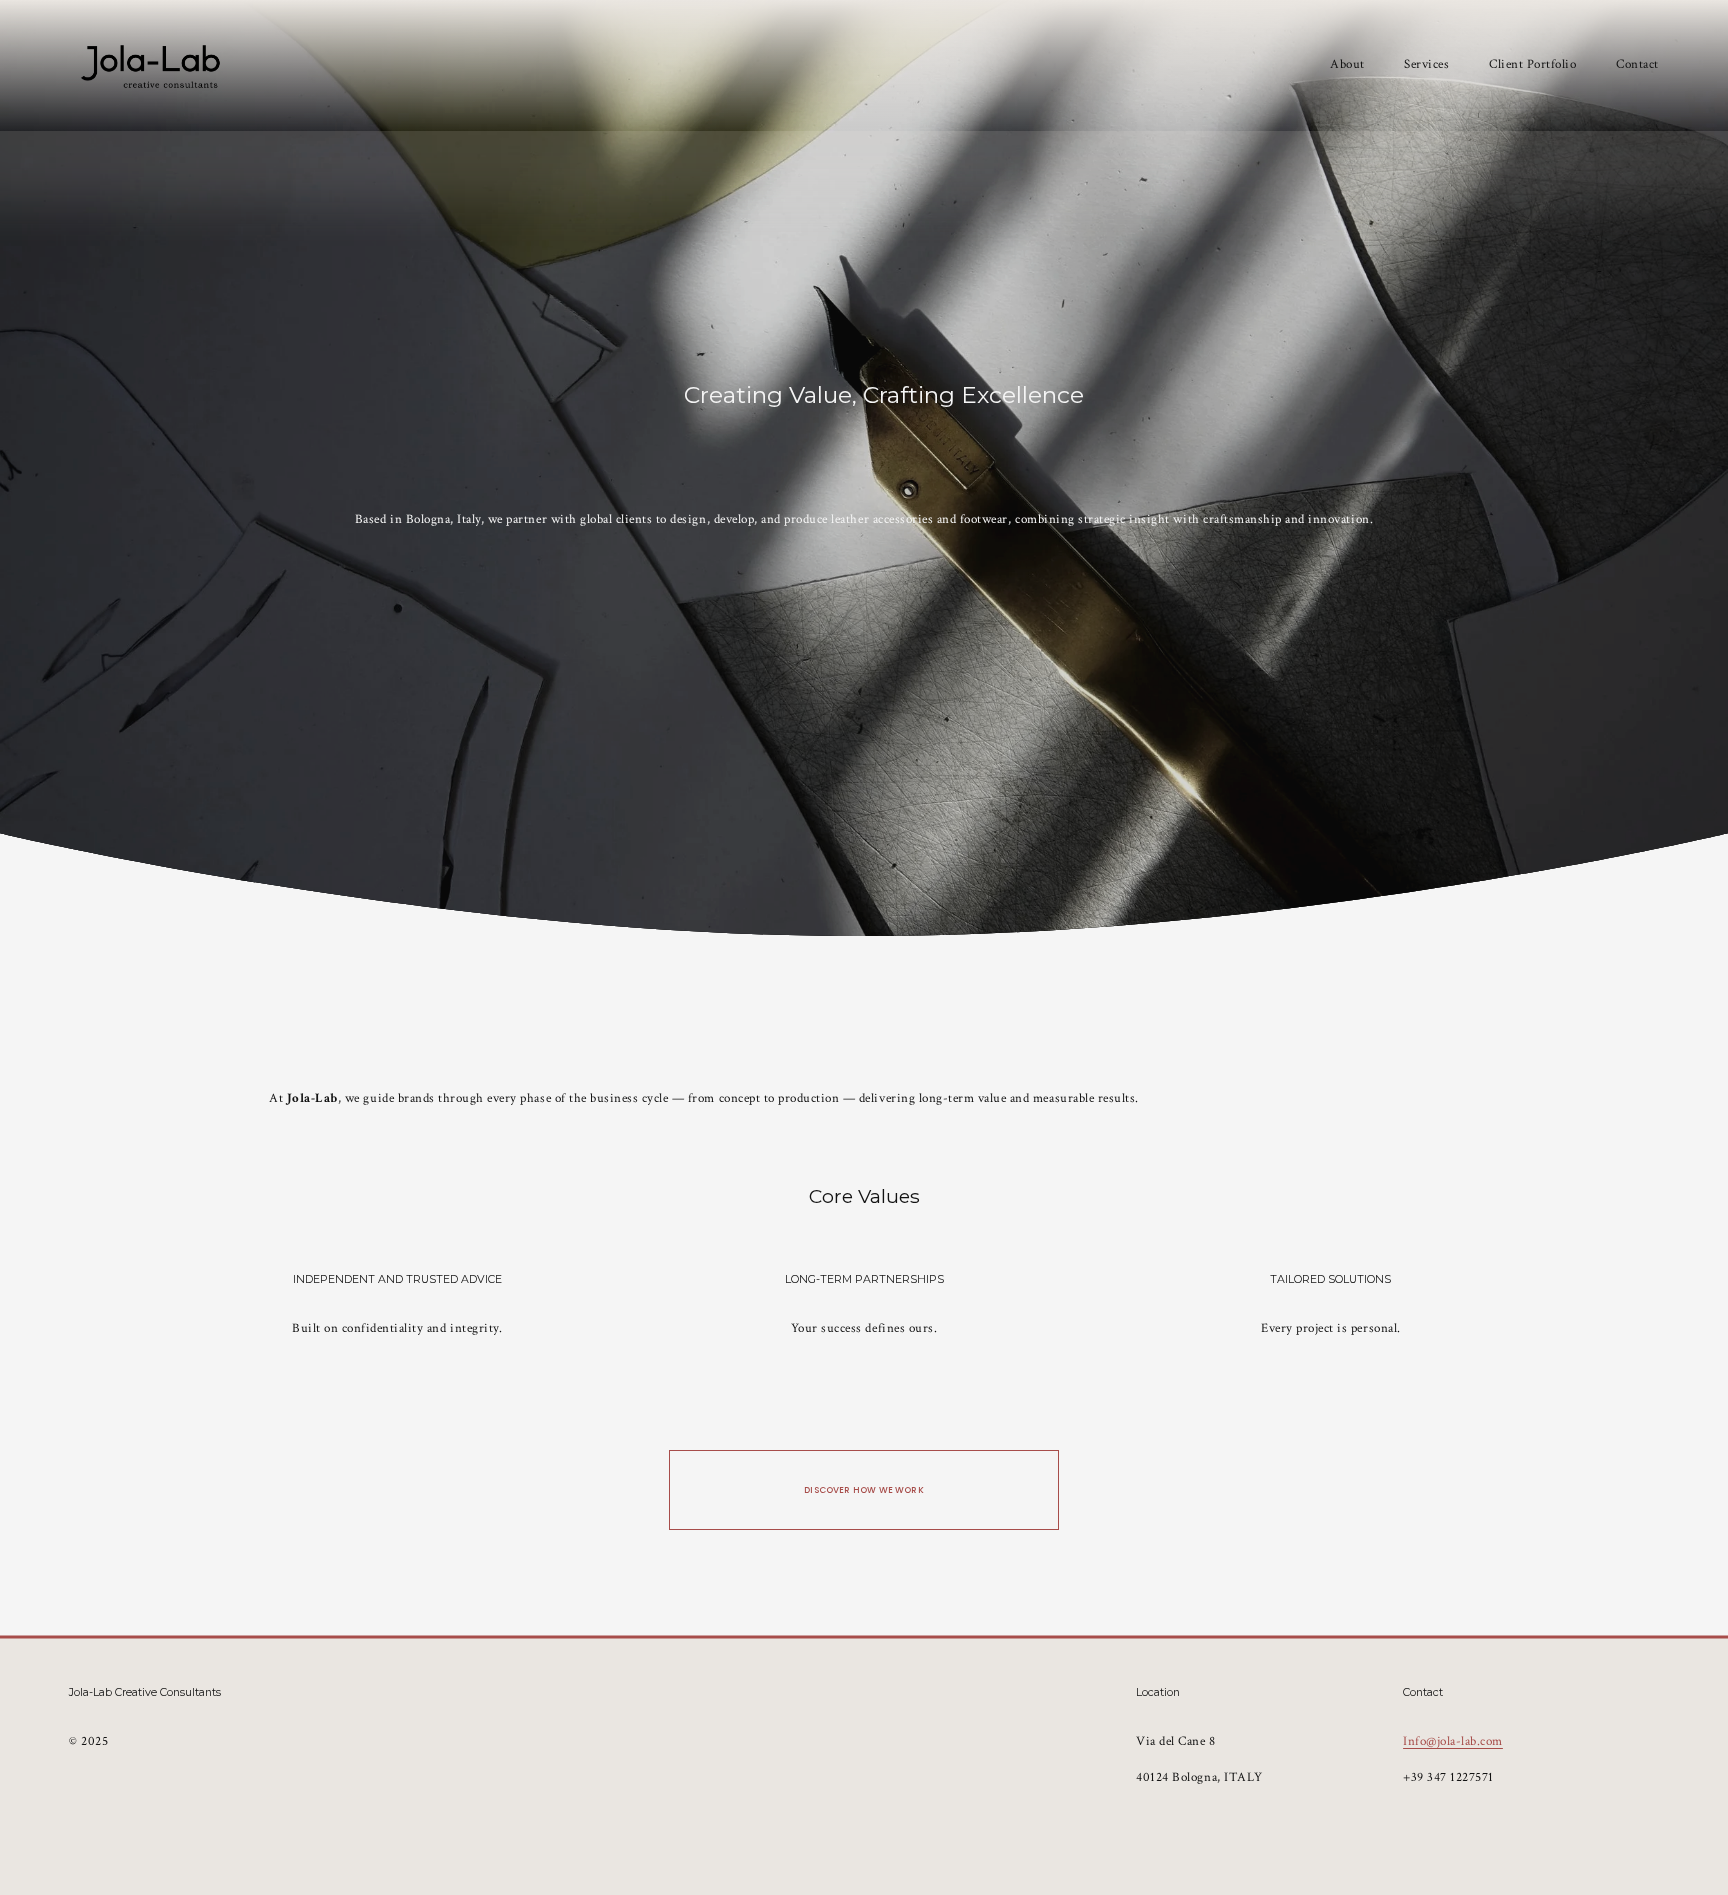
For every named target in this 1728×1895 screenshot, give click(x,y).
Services (1426, 64)
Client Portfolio (1532, 64)
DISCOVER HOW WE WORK (864, 1490)
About (1347, 64)
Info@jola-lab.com (1453, 1741)
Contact (1637, 64)
